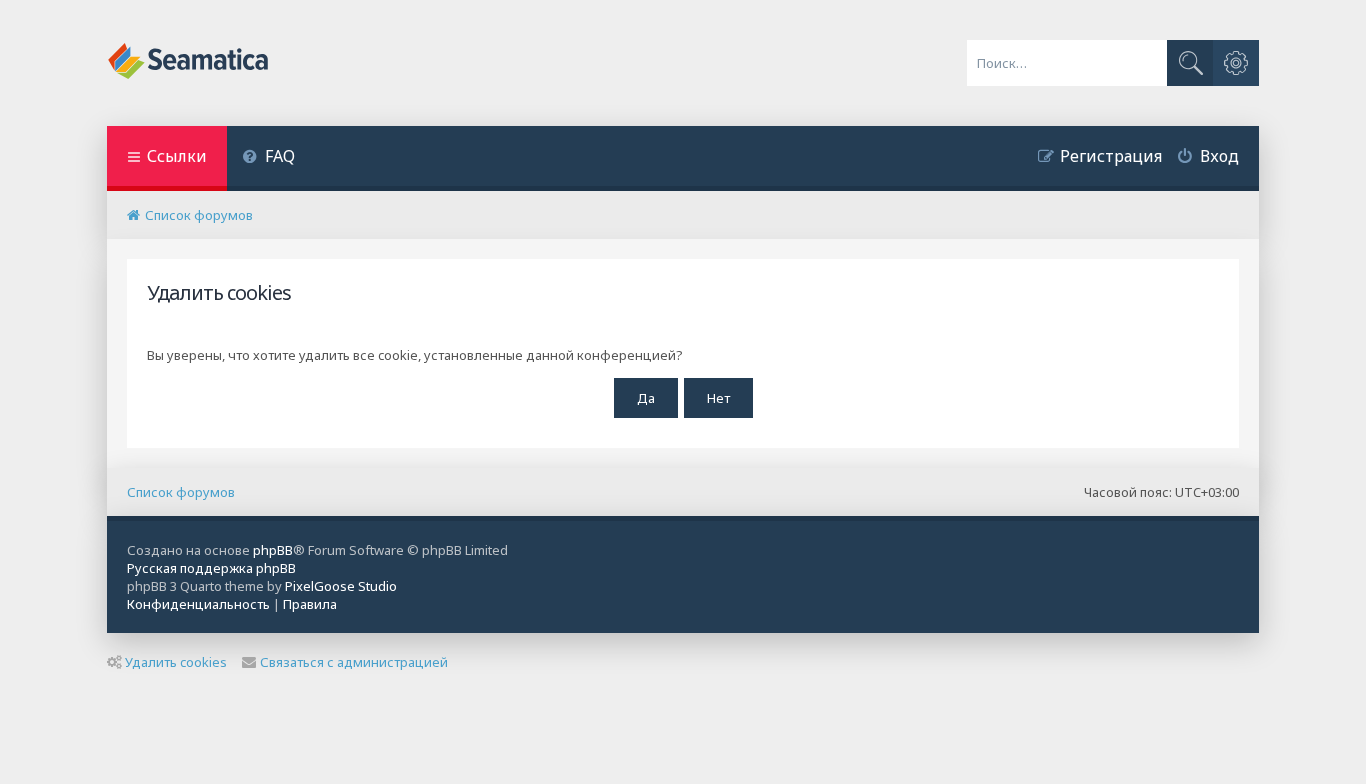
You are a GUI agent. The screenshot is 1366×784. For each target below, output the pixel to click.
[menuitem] (268, 158)
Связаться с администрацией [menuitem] (354, 662)
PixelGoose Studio (341, 586)
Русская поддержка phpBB (211, 568)
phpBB (273, 550)
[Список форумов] (189, 63)
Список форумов (181, 492)
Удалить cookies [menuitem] (176, 662)
